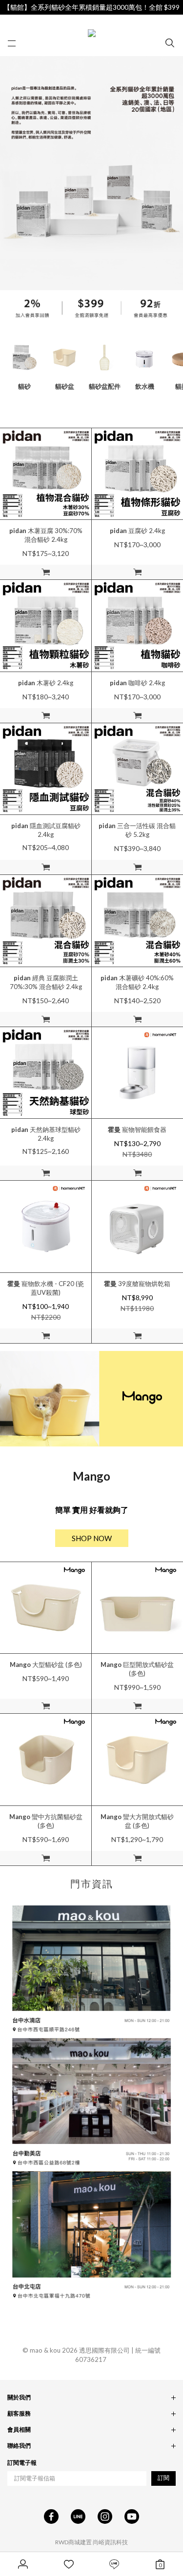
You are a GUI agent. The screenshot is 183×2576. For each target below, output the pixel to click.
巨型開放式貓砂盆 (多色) (137, 1669)
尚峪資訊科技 (110, 2542)
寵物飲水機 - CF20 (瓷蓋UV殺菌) (46, 1288)
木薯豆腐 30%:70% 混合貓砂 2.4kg (46, 535)
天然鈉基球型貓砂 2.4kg (46, 1134)
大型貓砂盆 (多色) (46, 1664)
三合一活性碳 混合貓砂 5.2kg (137, 830)
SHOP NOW (92, 1538)
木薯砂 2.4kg (46, 683)
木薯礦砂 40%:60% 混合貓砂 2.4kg (137, 982)
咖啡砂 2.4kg (137, 683)
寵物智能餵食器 (137, 1129)
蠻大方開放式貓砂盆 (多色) (137, 1821)
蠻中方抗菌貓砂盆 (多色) (46, 1821)
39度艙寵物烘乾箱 (137, 1284)
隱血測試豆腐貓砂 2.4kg (46, 830)
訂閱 (163, 2478)
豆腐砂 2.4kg (137, 531)
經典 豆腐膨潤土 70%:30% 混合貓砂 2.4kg (46, 982)
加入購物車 (46, 572)
